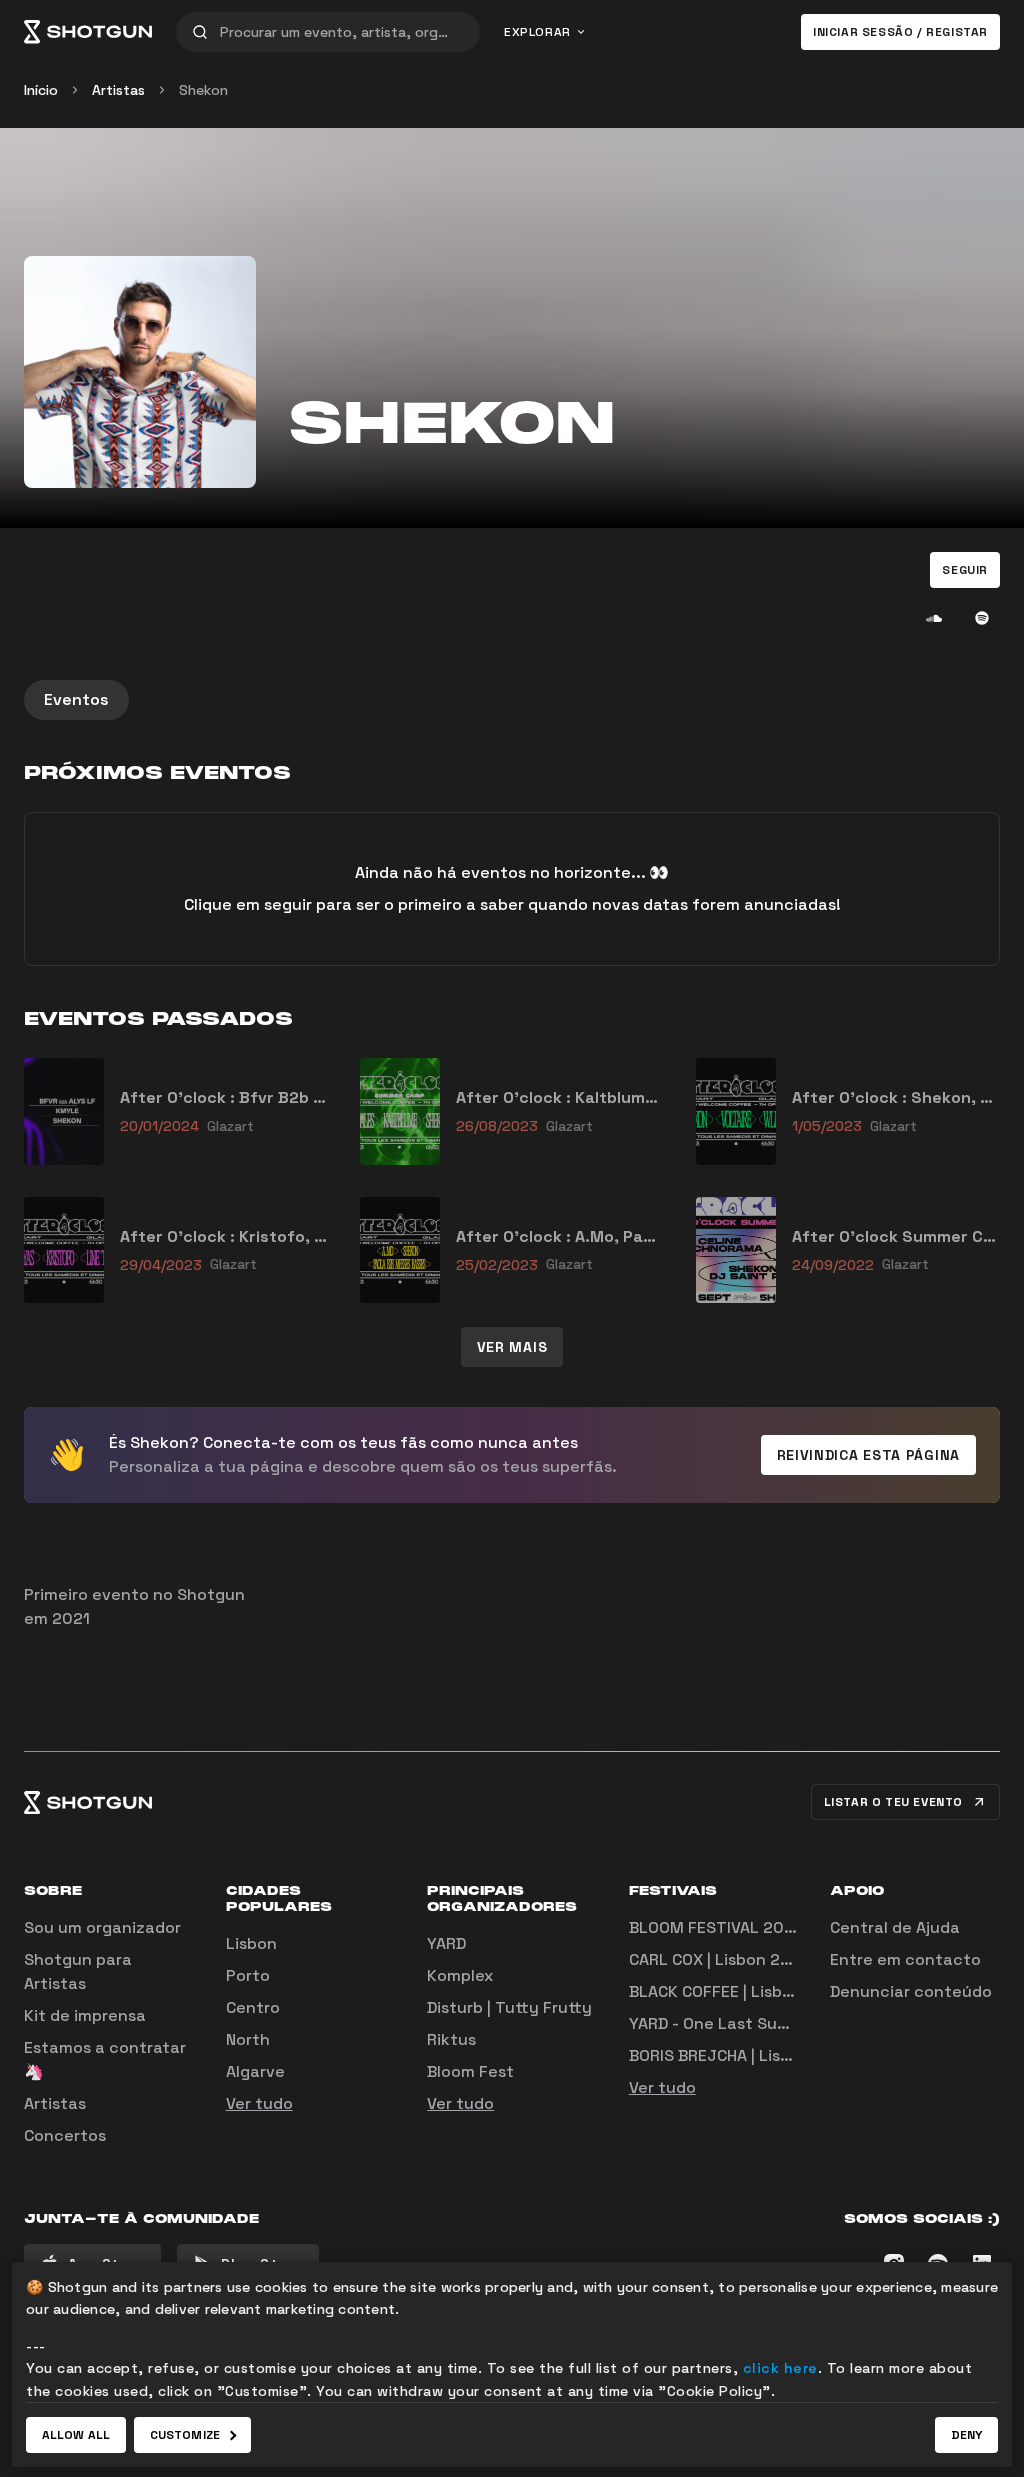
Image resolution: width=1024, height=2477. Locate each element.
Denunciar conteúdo (911, 1991)
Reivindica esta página (868, 1455)
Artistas (118, 90)
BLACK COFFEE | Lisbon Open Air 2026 (772, 1991)
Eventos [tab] (76, 699)
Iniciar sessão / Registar (900, 32)
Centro (253, 2007)
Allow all (76, 2435)
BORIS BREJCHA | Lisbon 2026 (742, 2055)
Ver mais (512, 1347)
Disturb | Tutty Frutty (509, 2007)
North (248, 2039)
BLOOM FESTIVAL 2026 (716, 1927)
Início (41, 90)
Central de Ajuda (895, 1927)
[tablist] (512, 700)
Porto (248, 1975)
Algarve (255, 2071)
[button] (965, 570)
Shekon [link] (203, 90)
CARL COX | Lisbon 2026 (720, 1959)
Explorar (537, 32)
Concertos (65, 2135)
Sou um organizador (102, 1927)
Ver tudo (259, 2103)
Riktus (451, 2039)
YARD (446, 1943)
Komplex (460, 1975)
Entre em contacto (905, 1959)
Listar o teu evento (893, 1802)
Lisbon (251, 1943)
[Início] (88, 32)
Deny (966, 2435)
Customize (185, 2435)
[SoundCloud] (934, 618)
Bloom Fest (470, 2071)
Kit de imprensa (85, 2015)
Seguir (965, 570)
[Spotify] (982, 618)
